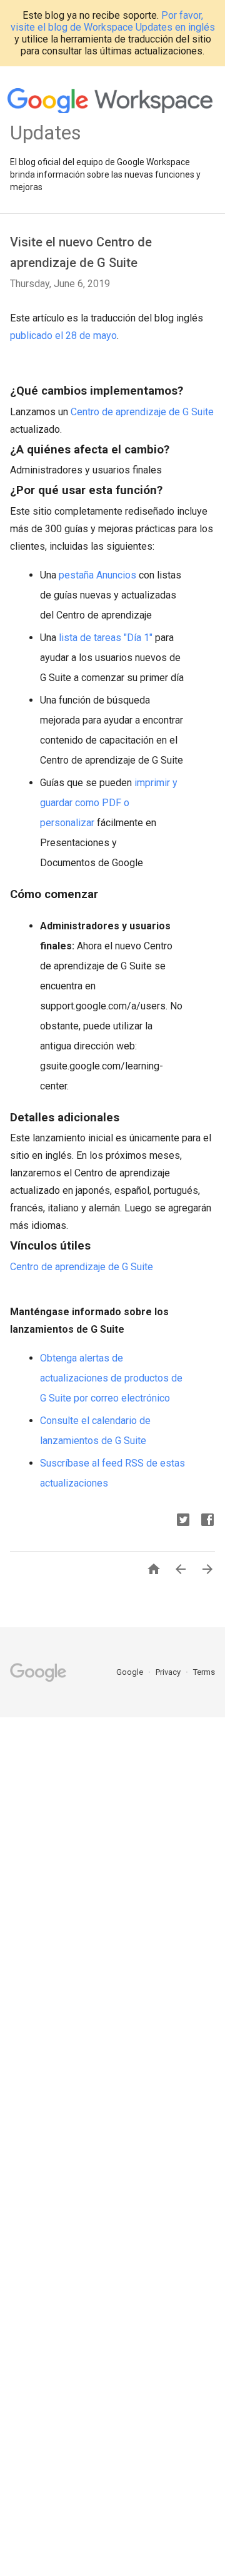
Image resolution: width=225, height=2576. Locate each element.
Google (131, 1672)
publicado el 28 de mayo (63, 336)
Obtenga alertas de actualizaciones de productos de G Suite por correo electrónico (111, 1378)
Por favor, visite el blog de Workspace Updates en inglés (113, 21)
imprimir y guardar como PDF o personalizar (109, 803)
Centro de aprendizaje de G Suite (142, 412)
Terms (204, 1672)
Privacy (169, 1672)
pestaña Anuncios (97, 575)
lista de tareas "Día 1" (106, 638)
